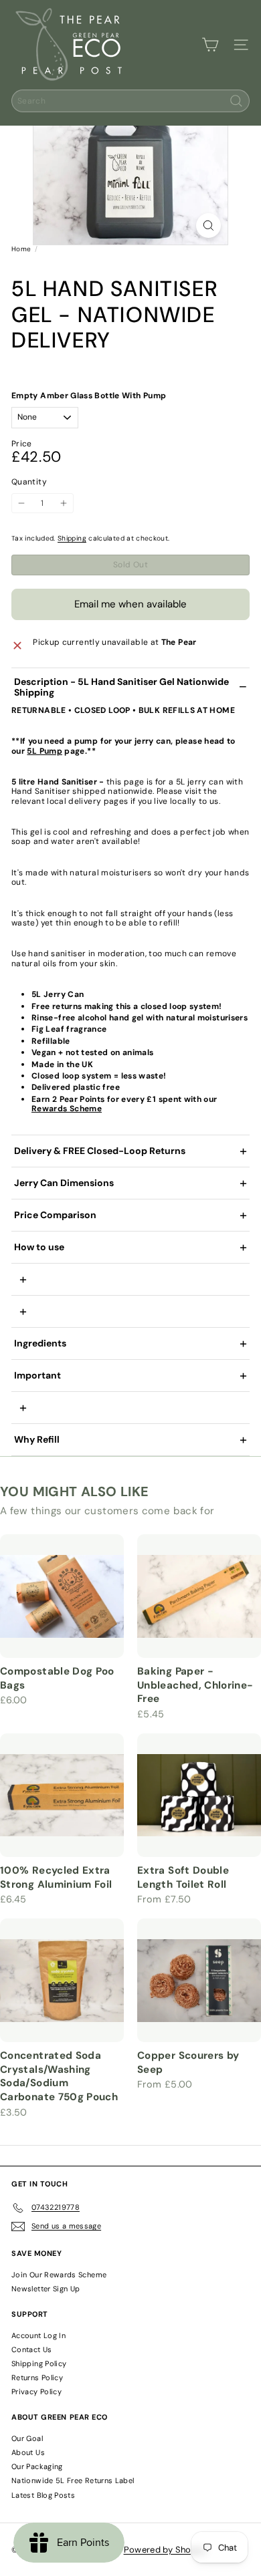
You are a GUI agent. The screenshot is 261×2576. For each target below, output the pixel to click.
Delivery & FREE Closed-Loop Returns (100, 1151)
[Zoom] (208, 226)
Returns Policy (37, 2378)
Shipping (72, 538)
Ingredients (41, 1343)
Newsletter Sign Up (46, 2289)
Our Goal (27, 2438)
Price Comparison (55, 1215)
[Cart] (210, 45)
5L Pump (45, 751)
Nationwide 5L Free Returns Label (73, 2480)
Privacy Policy (36, 2392)
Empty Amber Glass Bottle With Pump (89, 396)
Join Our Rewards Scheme (59, 2275)
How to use (39, 1247)
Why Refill (37, 1439)
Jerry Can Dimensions (64, 1183)
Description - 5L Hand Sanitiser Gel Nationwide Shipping (121, 687)
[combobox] (130, 101)
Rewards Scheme (67, 1109)
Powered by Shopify (165, 2550)
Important (37, 1375)
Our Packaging (37, 2466)
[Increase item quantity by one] (63, 503)
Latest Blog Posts (43, 2495)
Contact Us (32, 2349)
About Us (28, 2452)
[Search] (236, 101)
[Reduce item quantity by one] (21, 503)
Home (21, 249)
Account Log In (38, 2335)
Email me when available (130, 604)
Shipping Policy (39, 2364)
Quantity (29, 482)
